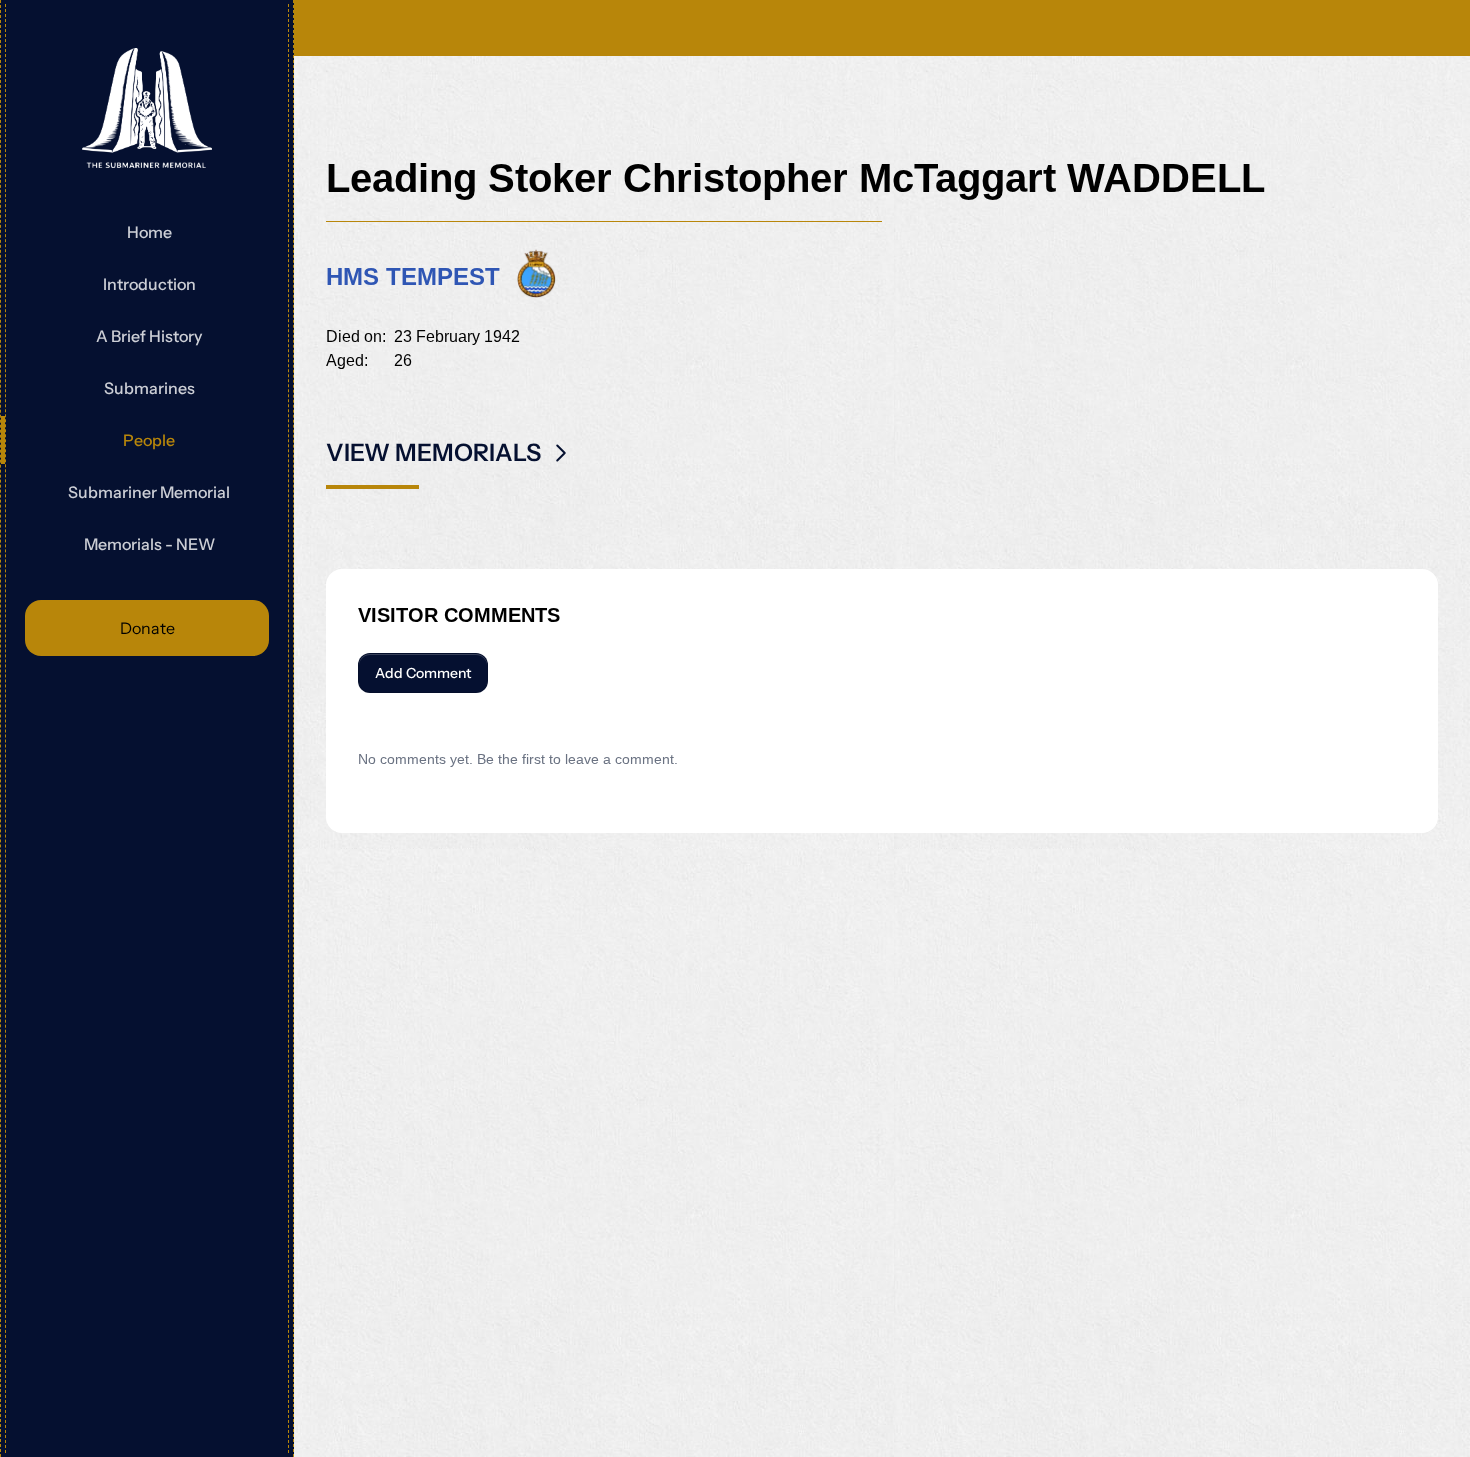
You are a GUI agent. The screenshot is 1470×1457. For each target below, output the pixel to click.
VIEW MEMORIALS (433, 452)
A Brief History (149, 336)
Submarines (149, 388)
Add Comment (423, 673)
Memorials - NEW (149, 544)
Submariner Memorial (149, 492)
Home (149, 232)
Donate (147, 628)
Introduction (149, 284)
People (149, 440)
